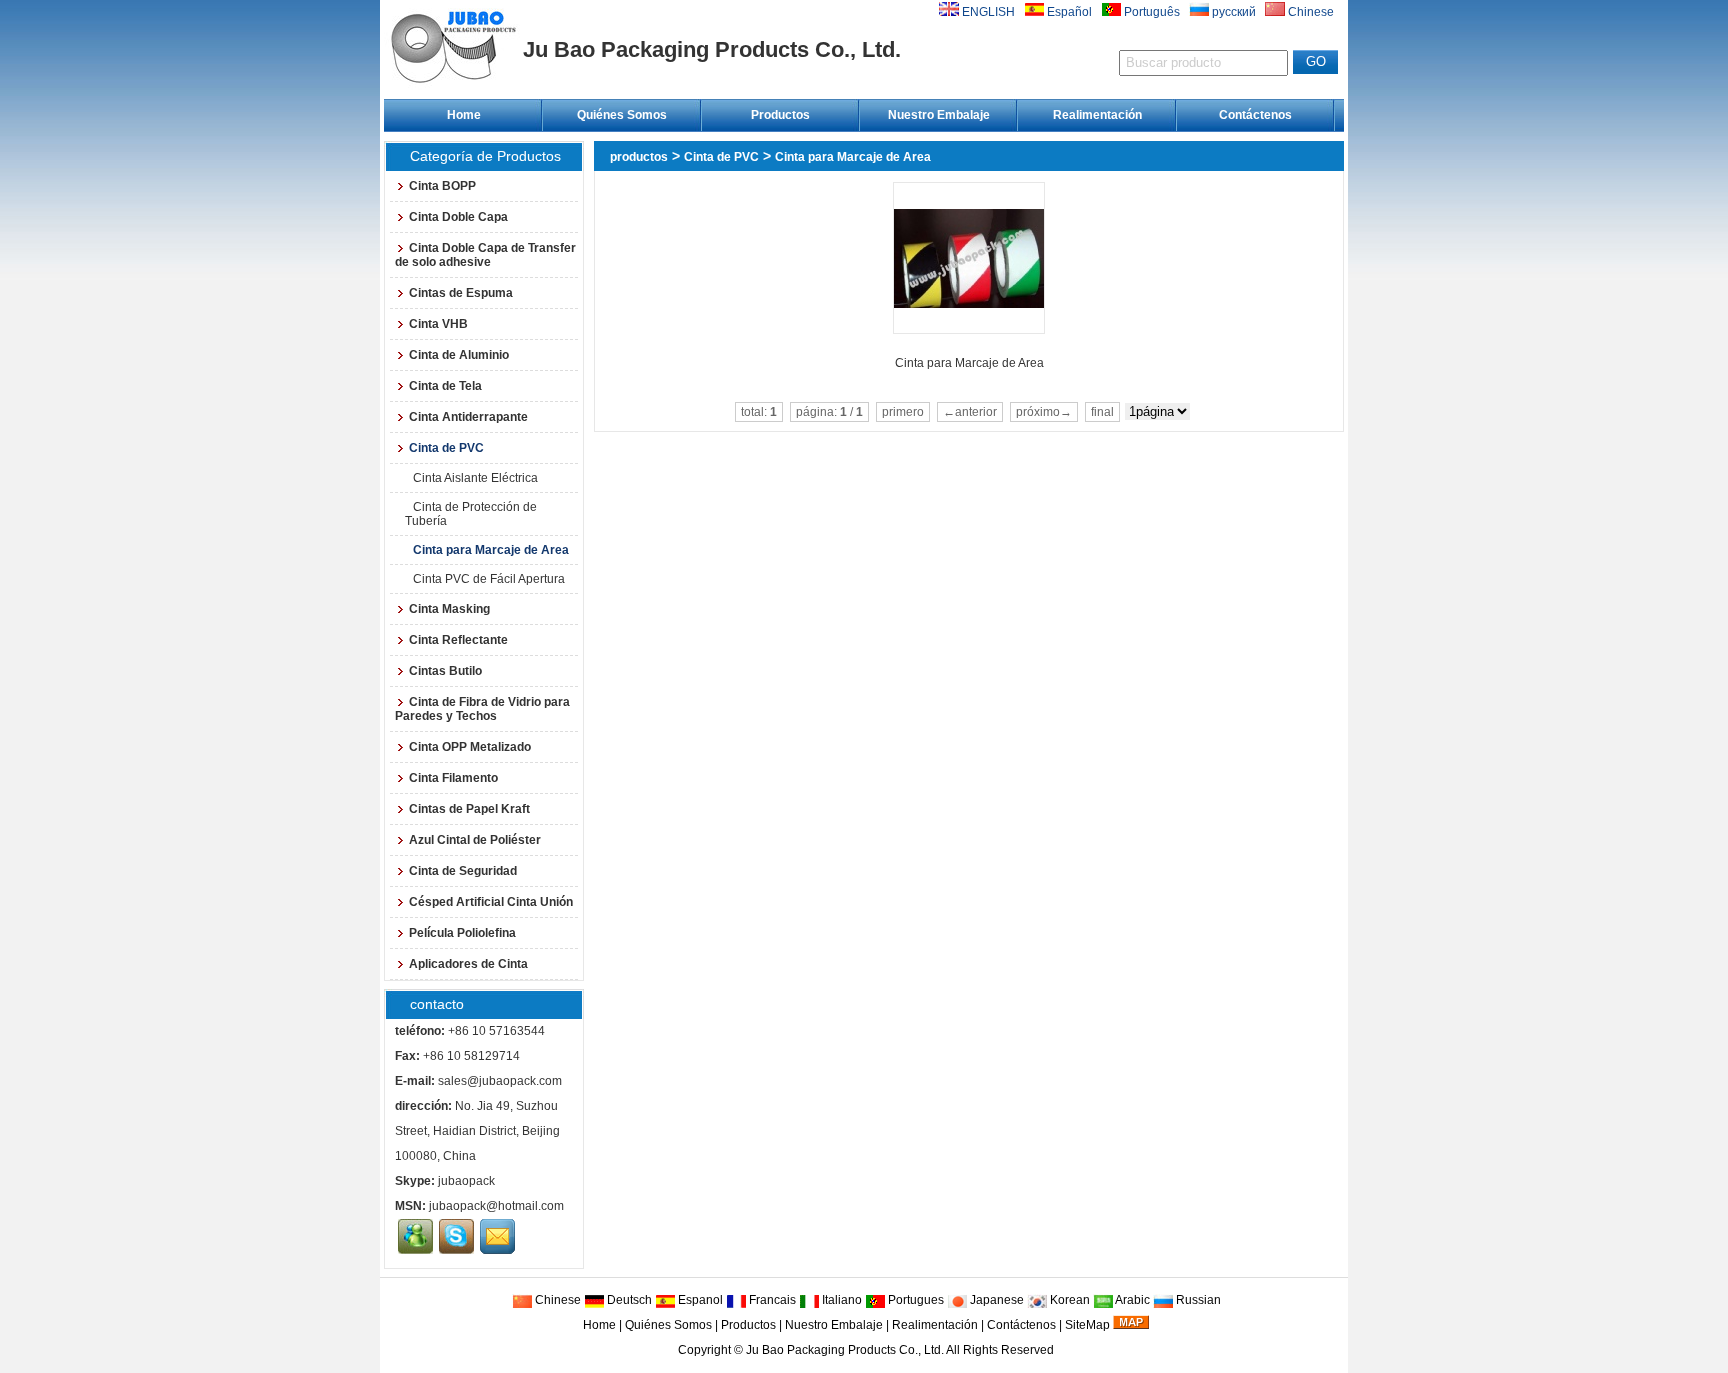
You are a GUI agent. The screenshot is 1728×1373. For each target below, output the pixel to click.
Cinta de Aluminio (459, 355)
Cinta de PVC (721, 157)
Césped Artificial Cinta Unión (491, 902)
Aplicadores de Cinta (468, 964)
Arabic (1131, 1300)
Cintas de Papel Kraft (469, 809)
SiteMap (1087, 1325)
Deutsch (628, 1300)
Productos (780, 115)
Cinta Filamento (453, 778)
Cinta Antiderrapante (468, 417)
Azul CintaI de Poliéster (475, 840)
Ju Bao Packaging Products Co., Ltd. (845, 1350)
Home (464, 115)
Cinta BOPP (442, 186)
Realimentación (1097, 115)
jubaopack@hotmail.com (496, 1206)
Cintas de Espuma (461, 293)
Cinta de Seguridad (463, 871)
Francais (771, 1300)
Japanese (995, 1300)
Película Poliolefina (462, 933)
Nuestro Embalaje (939, 115)
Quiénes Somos (622, 115)
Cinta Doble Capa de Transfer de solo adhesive (485, 255)
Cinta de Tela (445, 386)
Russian (1197, 1300)
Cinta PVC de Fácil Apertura (489, 579)
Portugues (914, 1300)
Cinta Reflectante (458, 640)
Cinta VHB (438, 324)
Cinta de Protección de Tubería (471, 514)
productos (639, 157)
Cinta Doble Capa (458, 217)
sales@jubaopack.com (500, 1081)
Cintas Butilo (445, 671)
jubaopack (466, 1181)
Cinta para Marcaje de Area (853, 157)
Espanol (699, 1300)
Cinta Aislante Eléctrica (475, 478)
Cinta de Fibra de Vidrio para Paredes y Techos (482, 709)
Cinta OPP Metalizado (470, 747)
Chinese (556, 1300)
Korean (1068, 1300)
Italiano (840, 1300)
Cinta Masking (449, 609)
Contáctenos (1255, 115)
